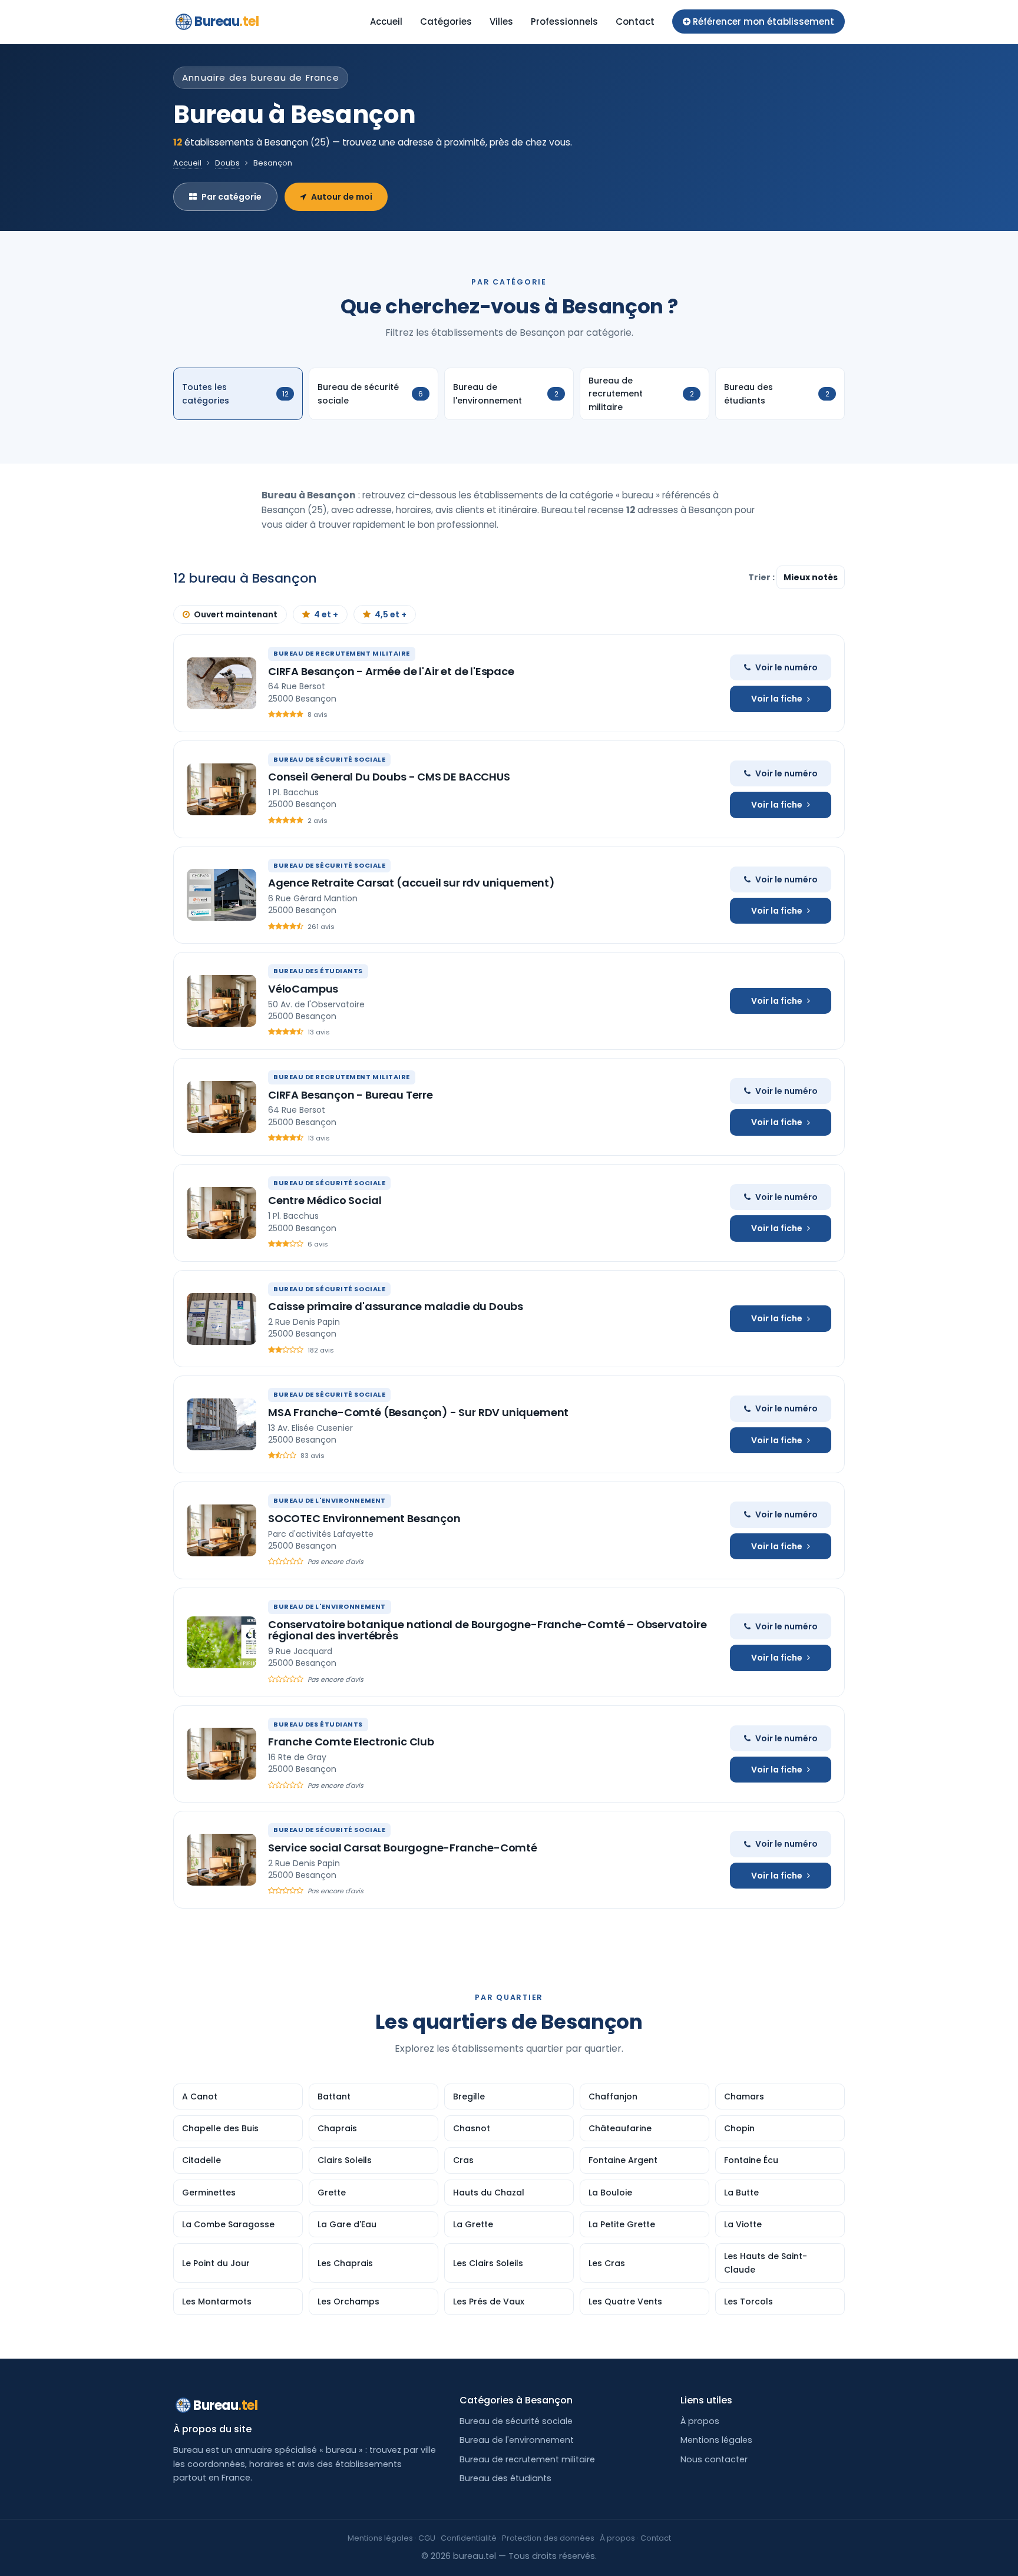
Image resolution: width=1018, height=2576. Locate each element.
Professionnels (564, 22)
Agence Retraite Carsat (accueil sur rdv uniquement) (412, 883)
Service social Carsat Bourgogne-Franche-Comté (403, 1848)
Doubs (227, 163)
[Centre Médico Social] (222, 1213)
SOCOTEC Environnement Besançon (364, 1518)
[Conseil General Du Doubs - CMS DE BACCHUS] (222, 789)
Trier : (762, 577)
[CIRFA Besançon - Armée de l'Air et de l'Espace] (222, 683)
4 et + (326, 614)
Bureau (227, 22)
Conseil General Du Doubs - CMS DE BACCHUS (389, 777)
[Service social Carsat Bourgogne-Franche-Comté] (222, 1860)
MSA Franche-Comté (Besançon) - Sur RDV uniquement (418, 1412)
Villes (501, 22)
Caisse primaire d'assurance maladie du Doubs (396, 1306)
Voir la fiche (777, 699)
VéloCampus (303, 989)
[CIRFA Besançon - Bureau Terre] (222, 1107)
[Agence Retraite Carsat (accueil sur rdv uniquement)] (222, 895)
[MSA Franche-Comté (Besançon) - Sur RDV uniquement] (222, 1424)
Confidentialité (469, 2538)
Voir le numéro (786, 667)
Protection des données (548, 2538)
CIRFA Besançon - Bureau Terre (351, 1095)
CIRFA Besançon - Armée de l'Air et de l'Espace (391, 671)
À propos (700, 2421)
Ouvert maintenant (236, 614)
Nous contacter (714, 2459)
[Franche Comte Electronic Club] (222, 1754)
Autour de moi (342, 197)
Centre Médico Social (325, 1200)
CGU (427, 2538)
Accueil (386, 22)
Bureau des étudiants (505, 2478)
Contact (635, 22)
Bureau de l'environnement (517, 2440)
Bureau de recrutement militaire (527, 2459)
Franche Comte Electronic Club (351, 1742)
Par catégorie (232, 197)
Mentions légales (716, 2440)
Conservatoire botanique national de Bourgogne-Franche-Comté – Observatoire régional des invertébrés (487, 1630)
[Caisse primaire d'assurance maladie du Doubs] (222, 1319)
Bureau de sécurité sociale (516, 2421)
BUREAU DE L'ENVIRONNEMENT (330, 1500)
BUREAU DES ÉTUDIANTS (318, 971)
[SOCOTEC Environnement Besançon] (222, 1530)
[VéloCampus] (222, 1001)
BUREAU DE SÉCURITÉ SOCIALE (329, 759)
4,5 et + (391, 614)
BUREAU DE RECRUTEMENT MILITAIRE (342, 653)
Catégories (446, 22)
